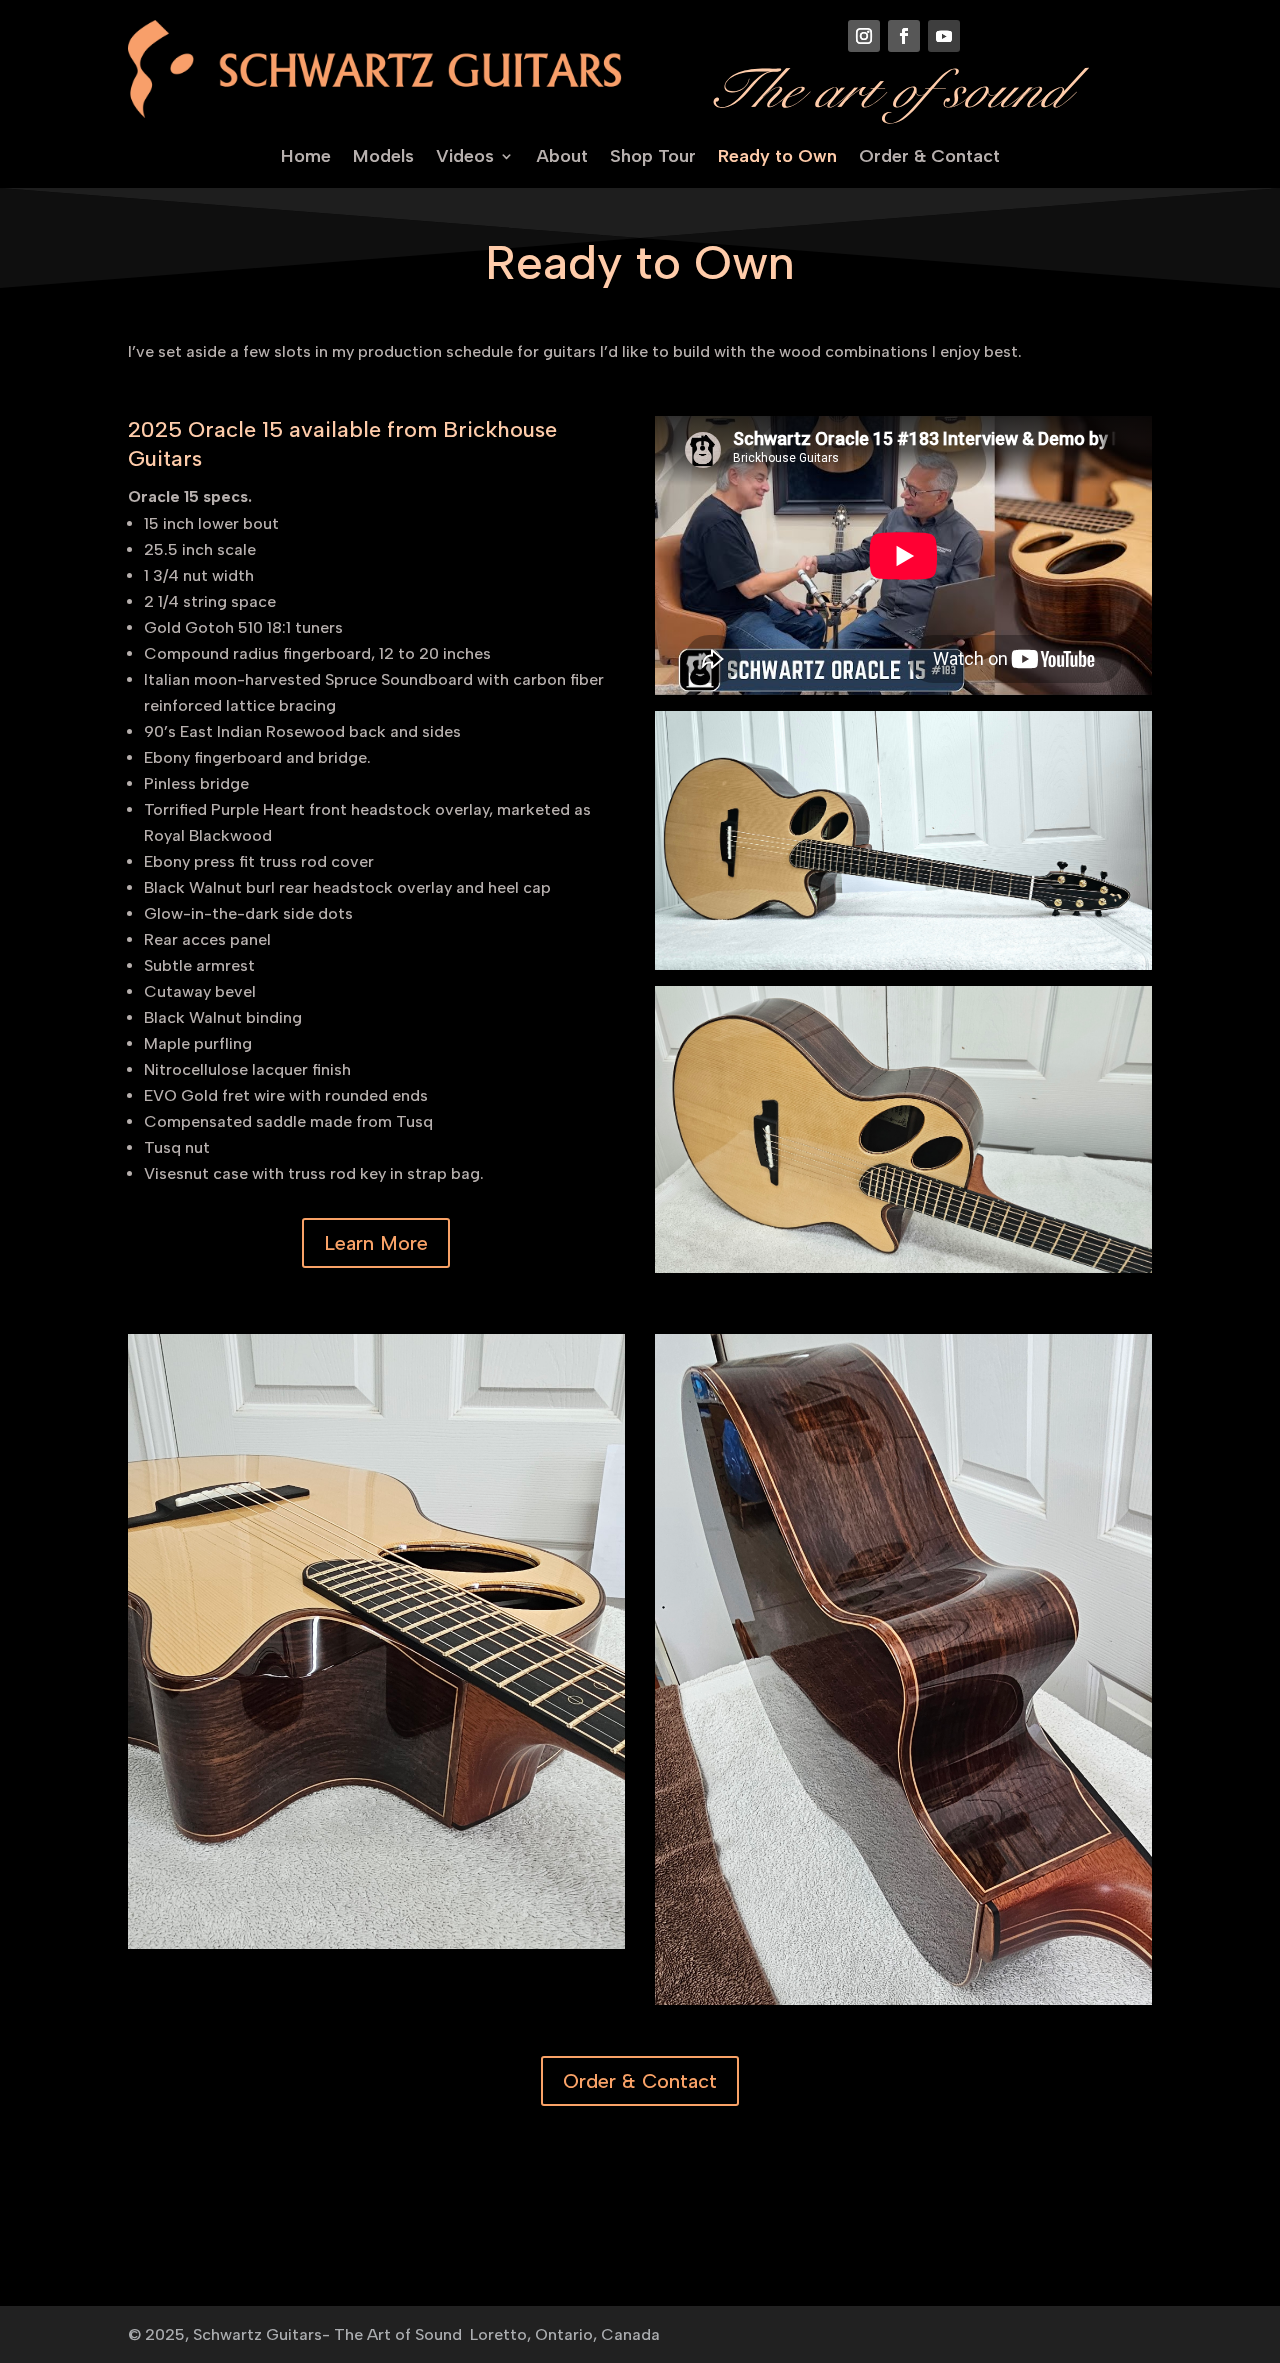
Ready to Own (777, 158)
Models (383, 158)
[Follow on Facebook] (904, 36)
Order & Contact (929, 158)
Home (306, 158)
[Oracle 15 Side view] (903, 1999)
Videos (465, 158)
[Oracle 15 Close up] (903, 1267)
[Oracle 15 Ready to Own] (903, 964)
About (562, 158)
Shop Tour (653, 158)
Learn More (376, 1243)
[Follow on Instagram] (864, 36)
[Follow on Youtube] (944, 36)
